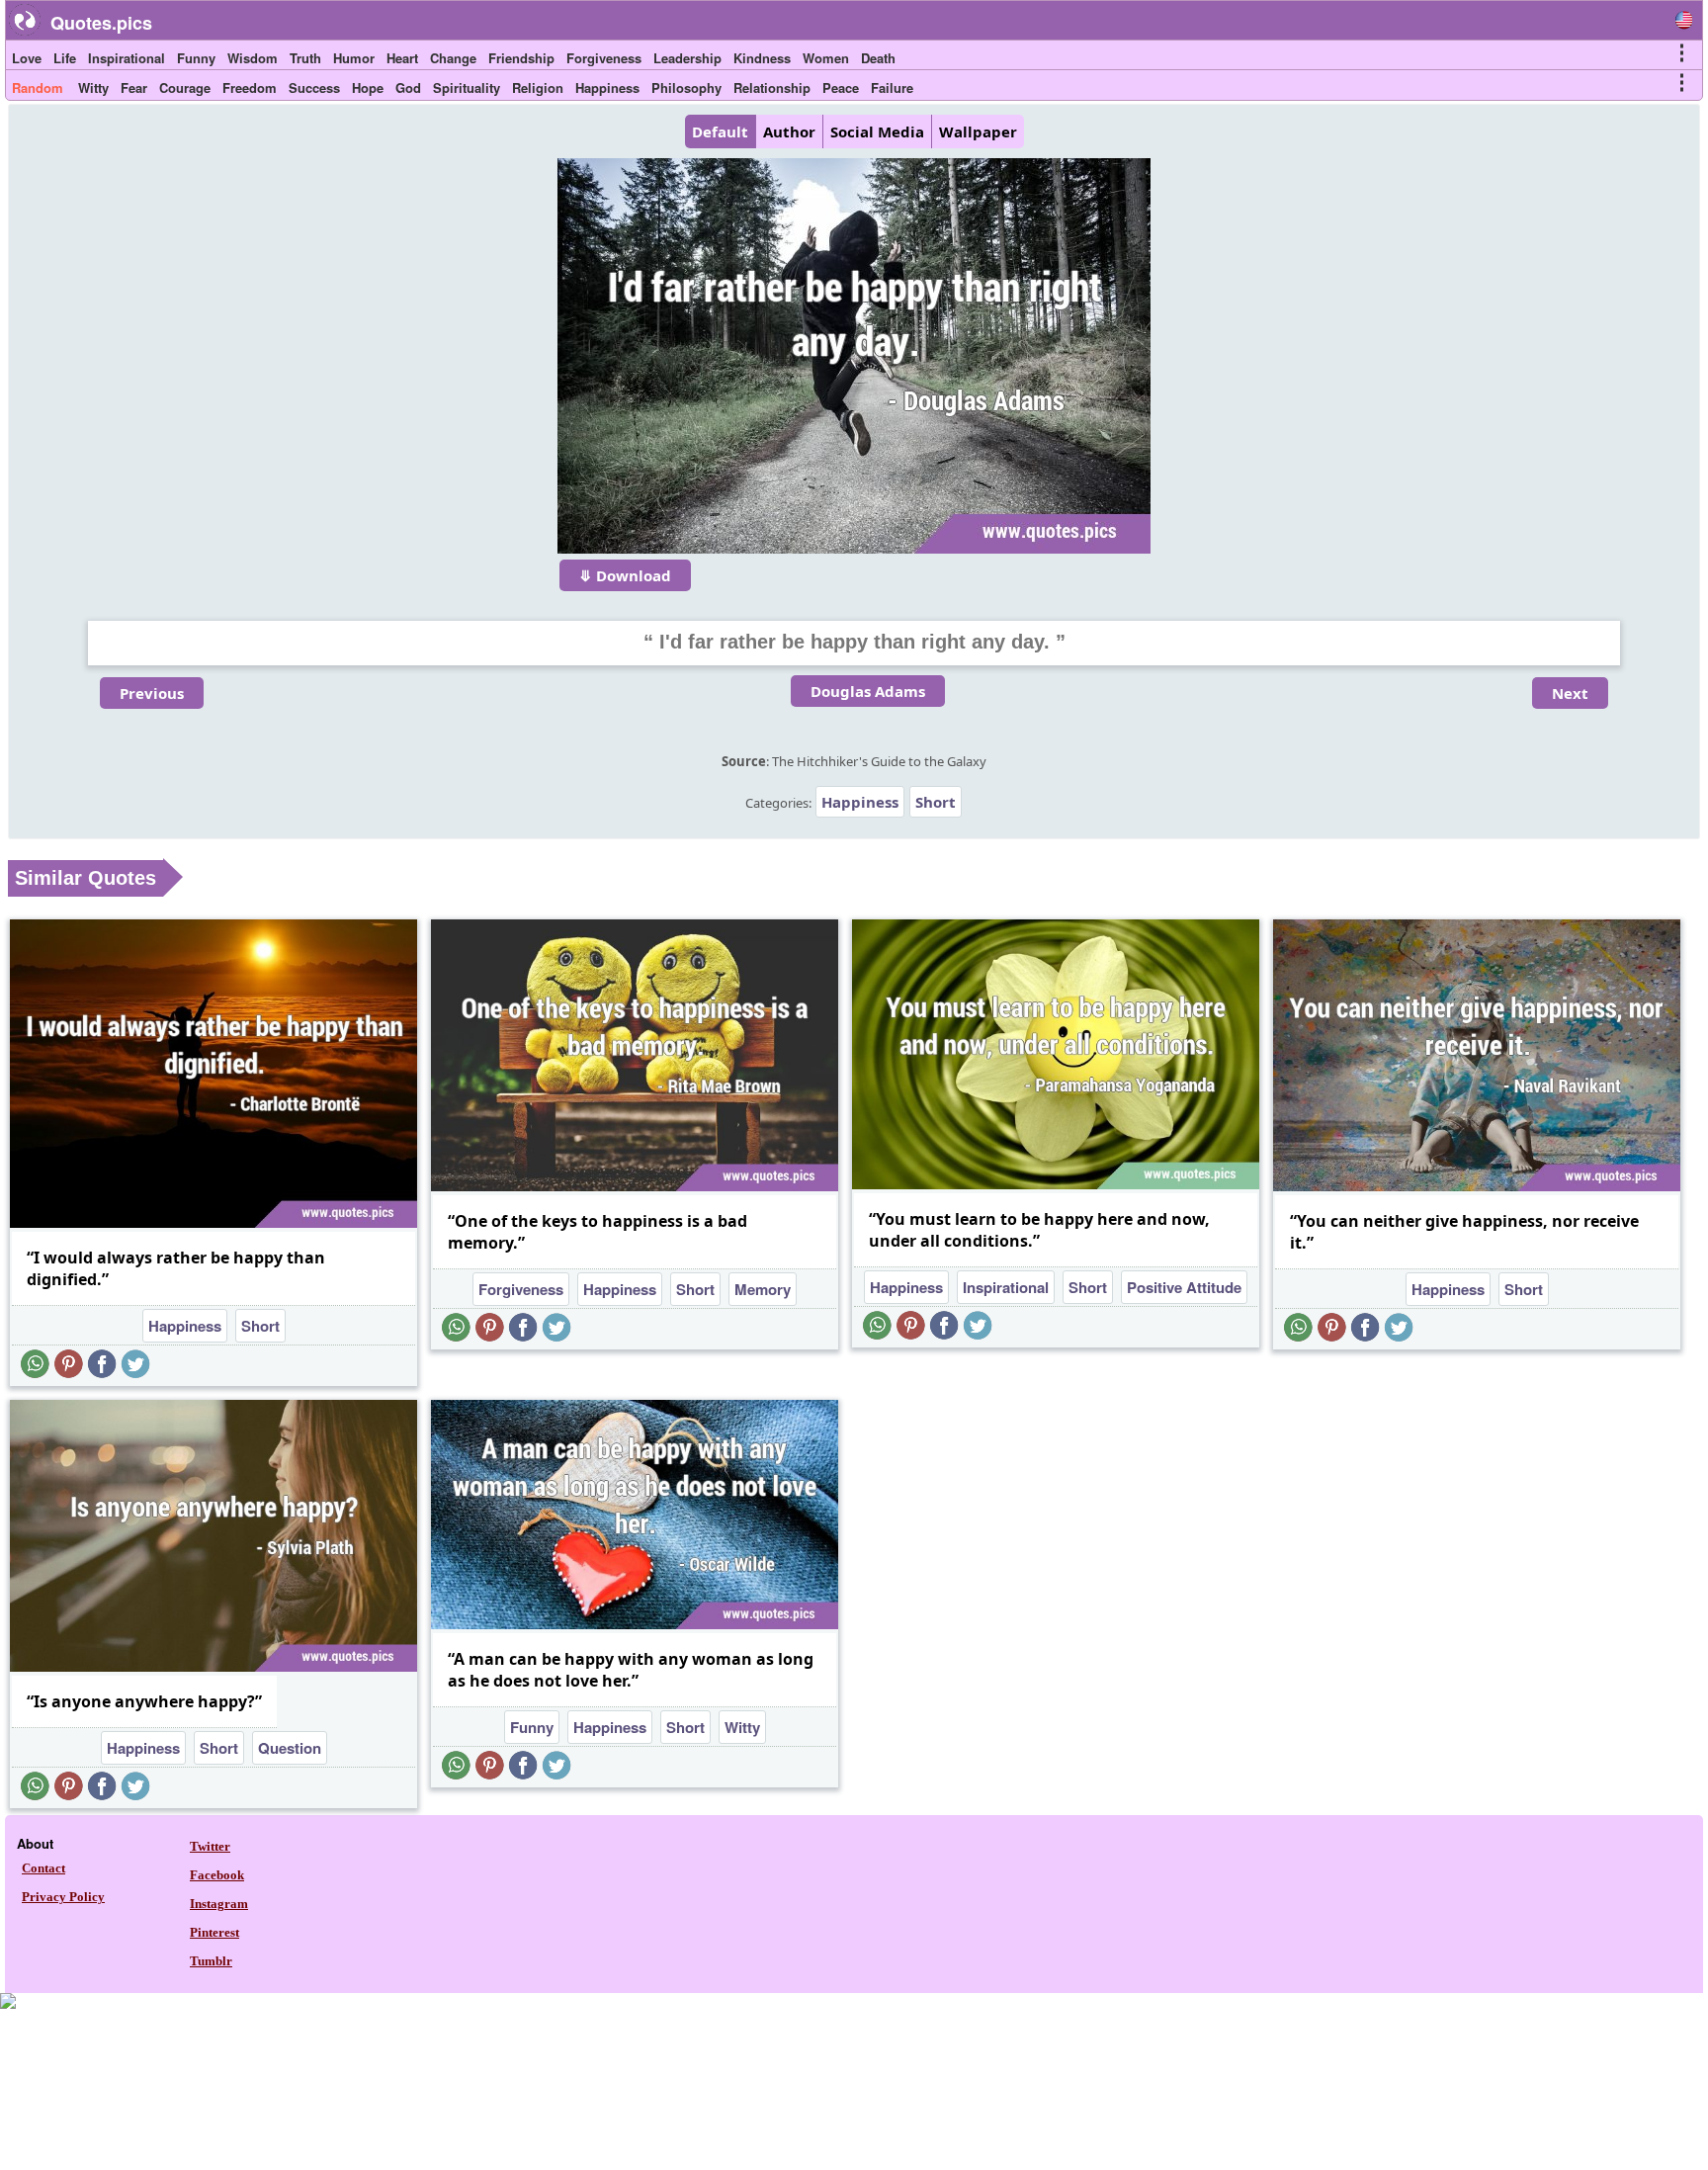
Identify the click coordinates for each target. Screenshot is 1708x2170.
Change (453, 58)
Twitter (210, 1846)
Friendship (521, 58)
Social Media (877, 131)
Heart (402, 58)
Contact (43, 1868)
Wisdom (253, 58)
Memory (763, 1289)
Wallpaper (978, 131)
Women (826, 58)
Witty (93, 87)
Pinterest (214, 1932)
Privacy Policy (63, 1897)
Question (290, 1748)
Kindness (762, 58)
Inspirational (127, 58)
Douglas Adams (868, 691)
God (408, 87)
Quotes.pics (101, 23)
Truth (305, 58)
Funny (196, 58)
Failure (892, 87)
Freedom (250, 87)
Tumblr (211, 1961)
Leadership (687, 58)
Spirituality (467, 87)
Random (38, 87)
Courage (185, 87)
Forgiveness (604, 58)
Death (878, 58)
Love (27, 58)
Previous (152, 693)
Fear (134, 87)
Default (720, 131)
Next (1570, 693)
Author (789, 131)
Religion (538, 87)
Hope (368, 87)
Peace (841, 87)
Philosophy (686, 87)
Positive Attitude (1184, 1287)
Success (314, 87)
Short (936, 802)
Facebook (217, 1875)
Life (65, 58)
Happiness (607, 87)
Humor (354, 58)
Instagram (219, 1904)
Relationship (772, 87)
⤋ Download (625, 575)
